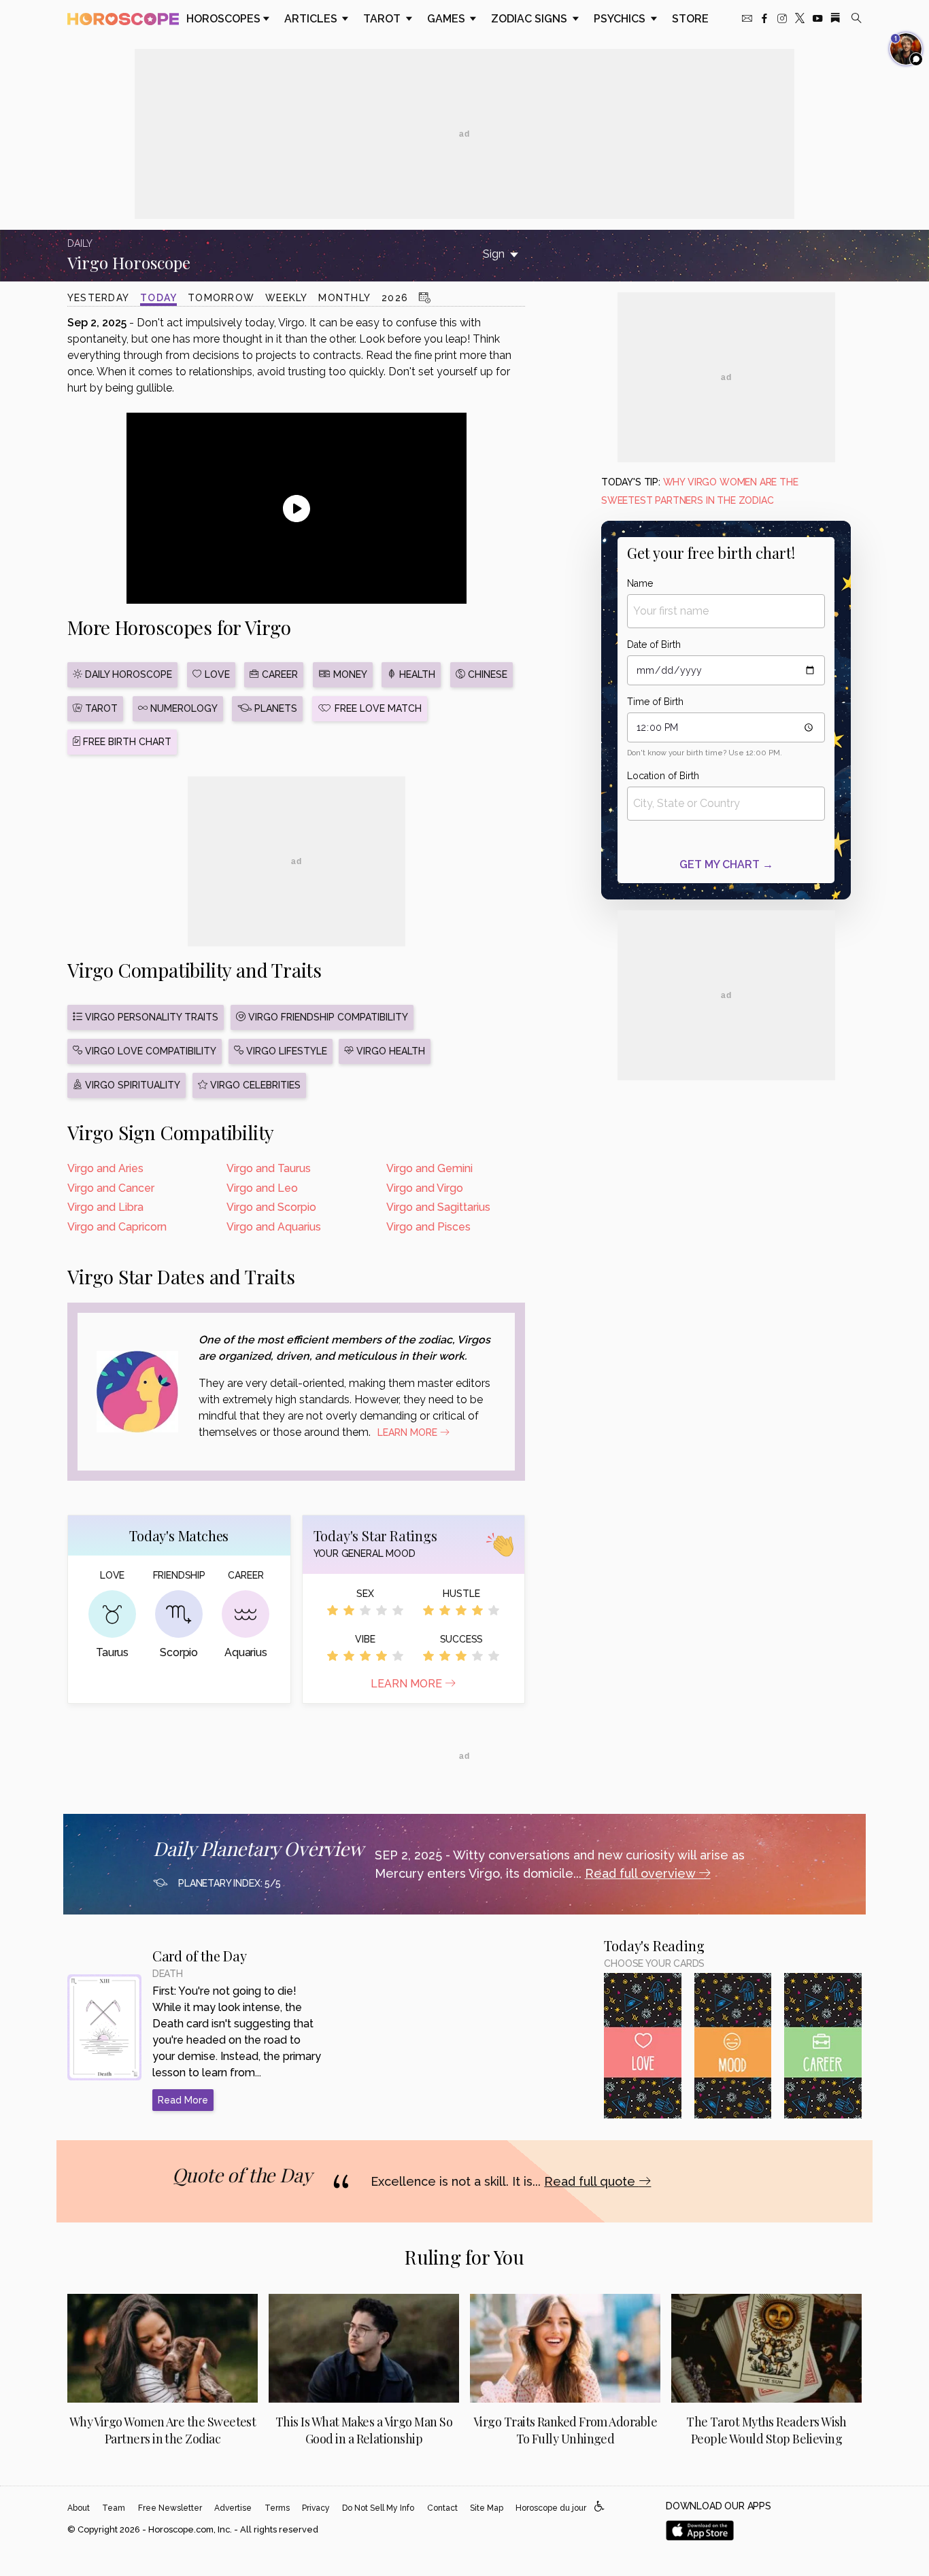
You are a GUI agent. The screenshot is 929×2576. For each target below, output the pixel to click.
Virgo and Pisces (428, 1227)
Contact (442, 2508)
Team (114, 2508)
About (79, 2508)
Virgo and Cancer (111, 1188)
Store (690, 19)
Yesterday (98, 298)
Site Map (487, 2508)
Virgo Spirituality (131, 1085)
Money (349, 674)
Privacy (316, 2508)
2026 (395, 298)
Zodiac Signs (530, 19)
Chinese (486, 674)
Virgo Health (389, 1051)
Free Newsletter (170, 2508)
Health (416, 674)
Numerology (183, 708)
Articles (312, 19)
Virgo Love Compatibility (149, 1051)
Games (447, 19)
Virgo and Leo (262, 1188)
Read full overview (642, 1873)
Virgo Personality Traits (150, 1017)
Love (216, 674)
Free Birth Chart (126, 742)
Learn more (408, 1684)
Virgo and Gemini (429, 1168)
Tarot (383, 19)
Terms (277, 2508)
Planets (274, 708)
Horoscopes (223, 19)
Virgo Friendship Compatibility (327, 1017)
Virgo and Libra (105, 1207)
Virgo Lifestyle (285, 1051)
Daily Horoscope (127, 674)
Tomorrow (221, 298)
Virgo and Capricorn (117, 1227)
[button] (599, 2507)
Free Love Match (377, 708)
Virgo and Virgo (425, 1188)
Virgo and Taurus (269, 1168)
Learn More (409, 1432)
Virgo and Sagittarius (438, 1207)
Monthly (344, 298)
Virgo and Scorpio (271, 1207)
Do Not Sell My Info (378, 2508)
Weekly (286, 298)
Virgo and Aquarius (274, 1227)
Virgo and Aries (105, 1168)
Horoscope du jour (551, 2508)
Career (278, 674)
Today (158, 298)
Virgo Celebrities (254, 1085)
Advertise (233, 2508)
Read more (183, 2100)
